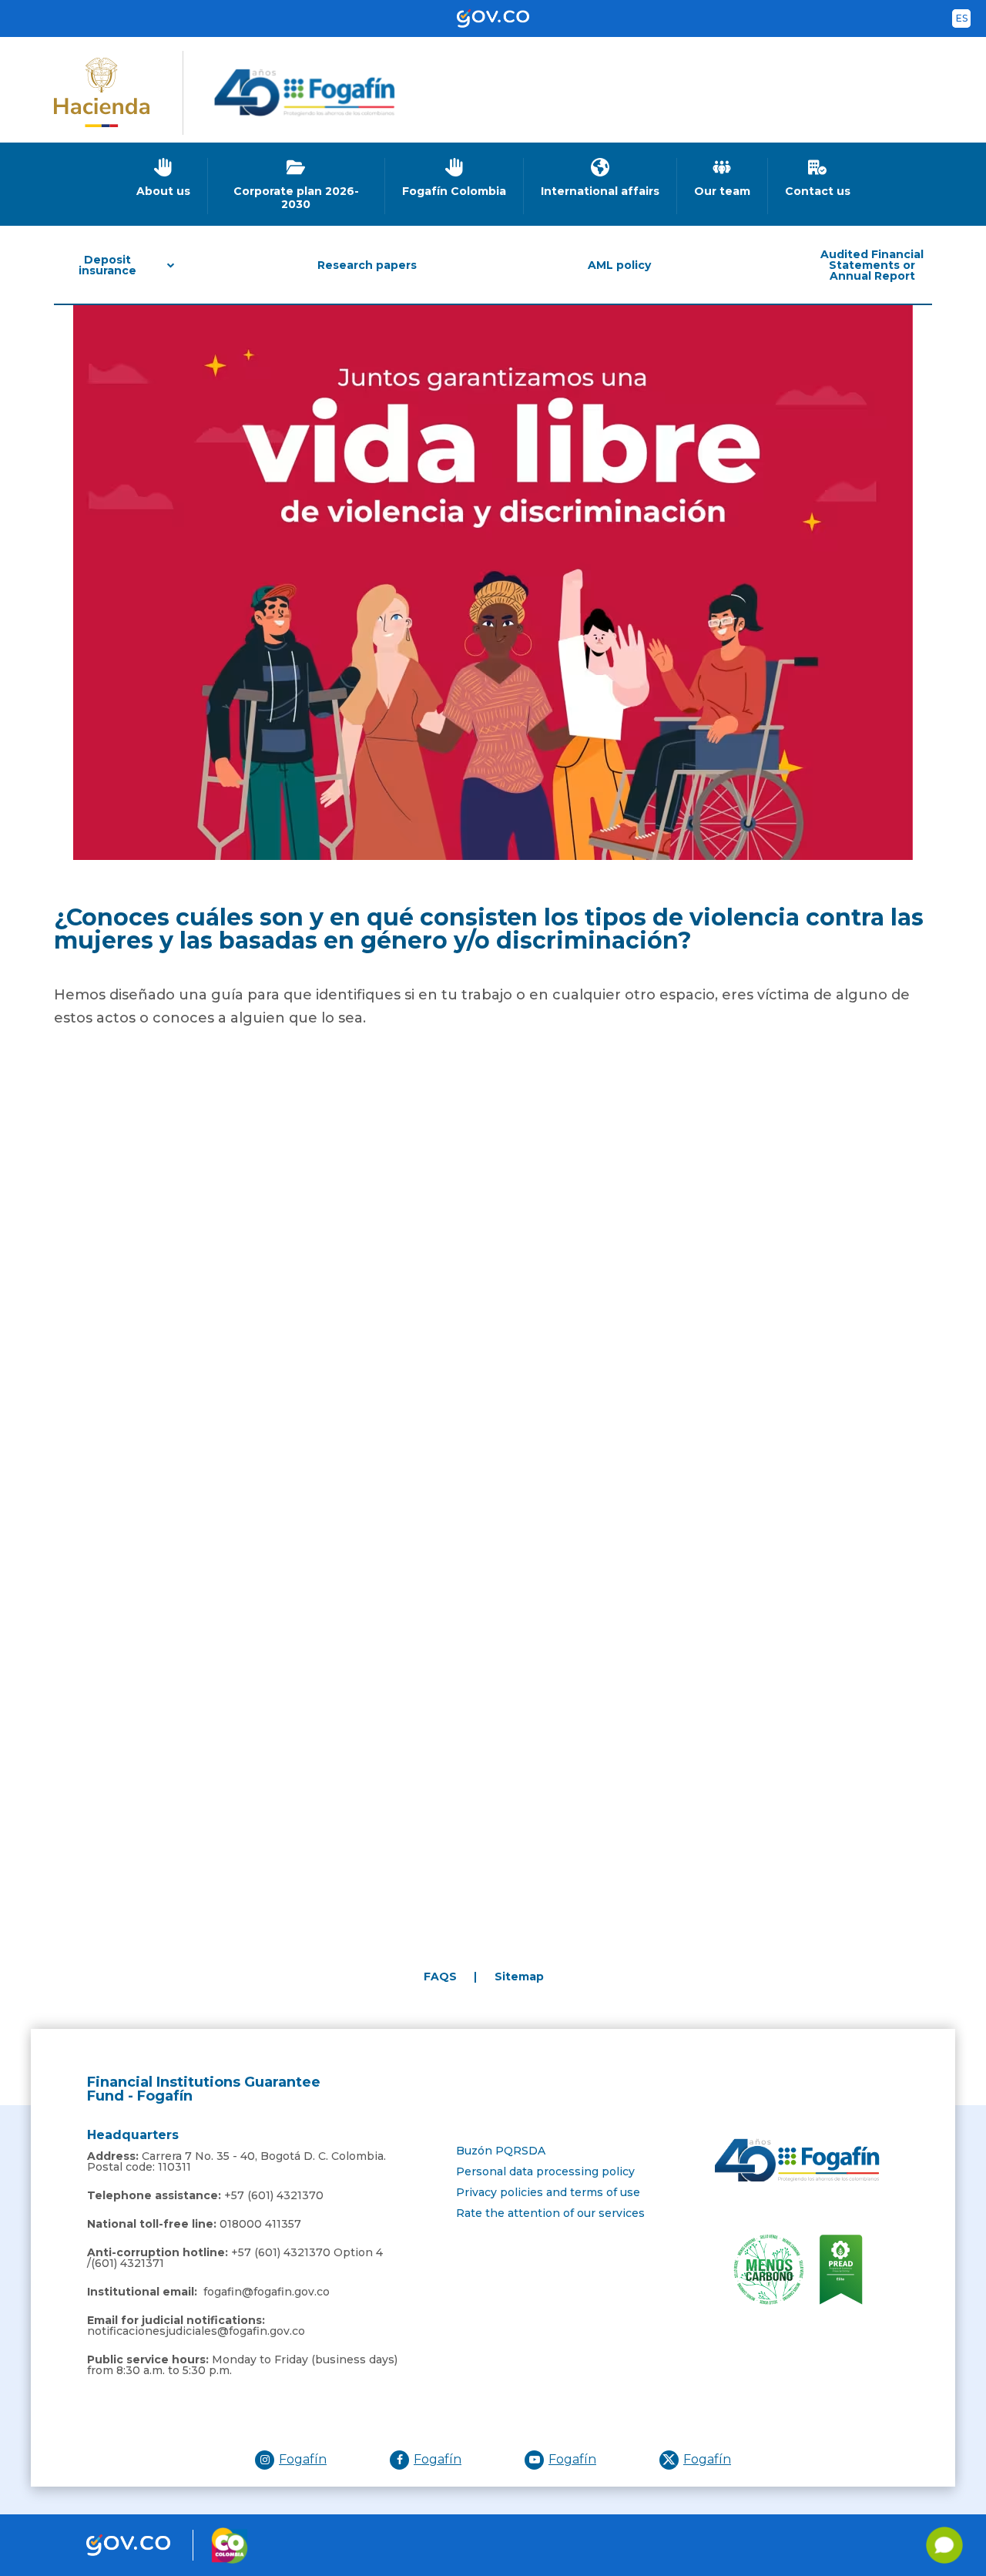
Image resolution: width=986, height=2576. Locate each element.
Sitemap (519, 1977)
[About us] (164, 178)
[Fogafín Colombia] (454, 178)
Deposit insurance (107, 265)
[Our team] (723, 178)
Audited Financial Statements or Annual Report (872, 265)
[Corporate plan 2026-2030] (297, 184)
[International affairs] (600, 178)
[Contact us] (818, 178)
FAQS (440, 1977)
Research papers (367, 265)
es (962, 18)
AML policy (619, 265)
